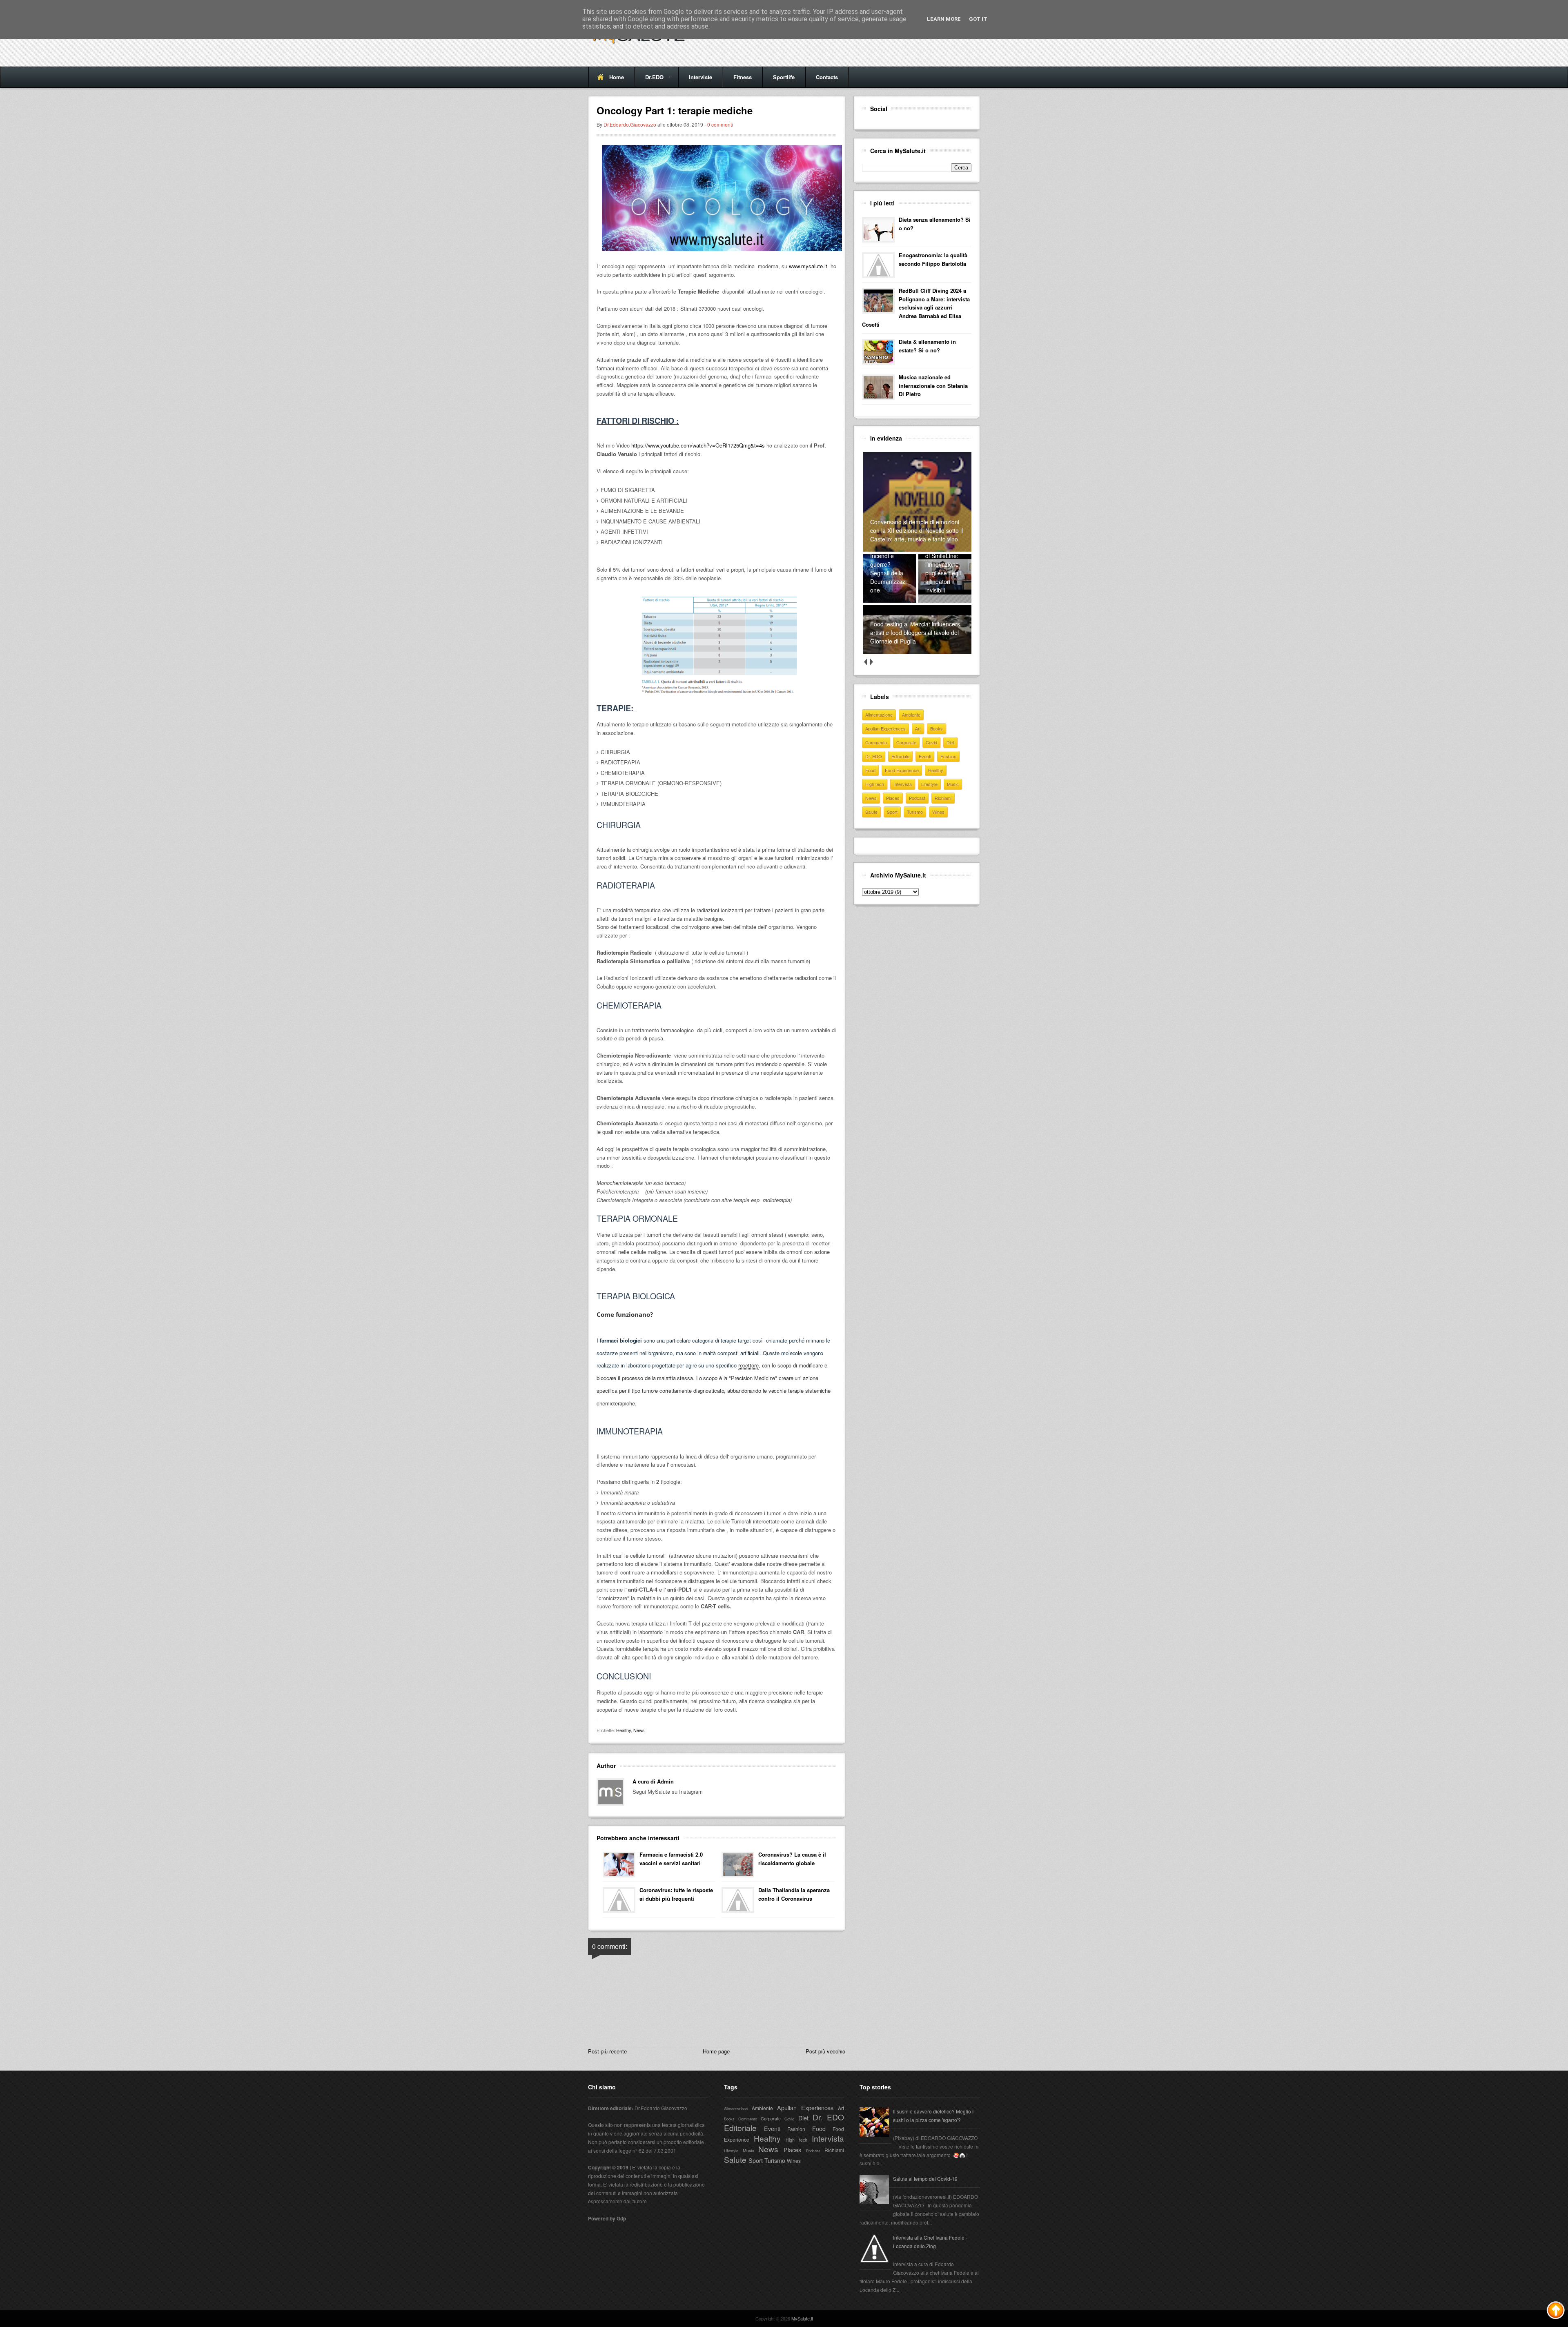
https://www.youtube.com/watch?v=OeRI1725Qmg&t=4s (698, 445)
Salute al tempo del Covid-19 (925, 2179)
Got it (978, 19)
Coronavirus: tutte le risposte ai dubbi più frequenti (676, 1894)
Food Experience (902, 770)
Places (893, 798)
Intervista (903, 784)
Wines (938, 812)
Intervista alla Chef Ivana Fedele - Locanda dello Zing (930, 2242)
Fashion (948, 756)
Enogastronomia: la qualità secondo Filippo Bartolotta (933, 259)
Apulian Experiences (885, 728)
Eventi (925, 756)
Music (953, 784)
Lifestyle (929, 784)
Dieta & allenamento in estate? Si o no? (927, 346)
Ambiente (911, 715)
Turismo (915, 812)
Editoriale (900, 756)
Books (937, 728)
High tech (875, 784)
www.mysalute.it (809, 266)
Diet (950, 742)
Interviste (700, 77)
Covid (931, 742)
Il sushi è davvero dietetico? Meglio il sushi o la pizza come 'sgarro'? (934, 2115)
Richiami (943, 798)
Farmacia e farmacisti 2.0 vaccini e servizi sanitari (671, 1859)
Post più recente (607, 2051)
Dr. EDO (874, 756)
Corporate (906, 742)
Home (617, 77)
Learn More (944, 19)
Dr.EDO (649, 80)
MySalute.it (802, 2318)
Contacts (827, 77)
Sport (892, 812)
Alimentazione (879, 715)
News (639, 1730)
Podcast (917, 798)
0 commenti (720, 124)
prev (865, 662)
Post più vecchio (825, 2051)
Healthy (624, 1730)
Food (870, 770)
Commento (876, 742)
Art (918, 728)
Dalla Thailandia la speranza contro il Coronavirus (794, 1894)
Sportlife (784, 77)
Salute (871, 812)
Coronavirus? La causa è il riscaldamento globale (792, 1859)
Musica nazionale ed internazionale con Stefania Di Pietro (933, 386)
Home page (716, 2051)
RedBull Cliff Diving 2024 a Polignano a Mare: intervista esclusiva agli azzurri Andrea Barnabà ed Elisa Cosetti (916, 307)
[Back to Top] (1556, 2311)
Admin (665, 1781)
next (871, 662)
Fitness (743, 77)
